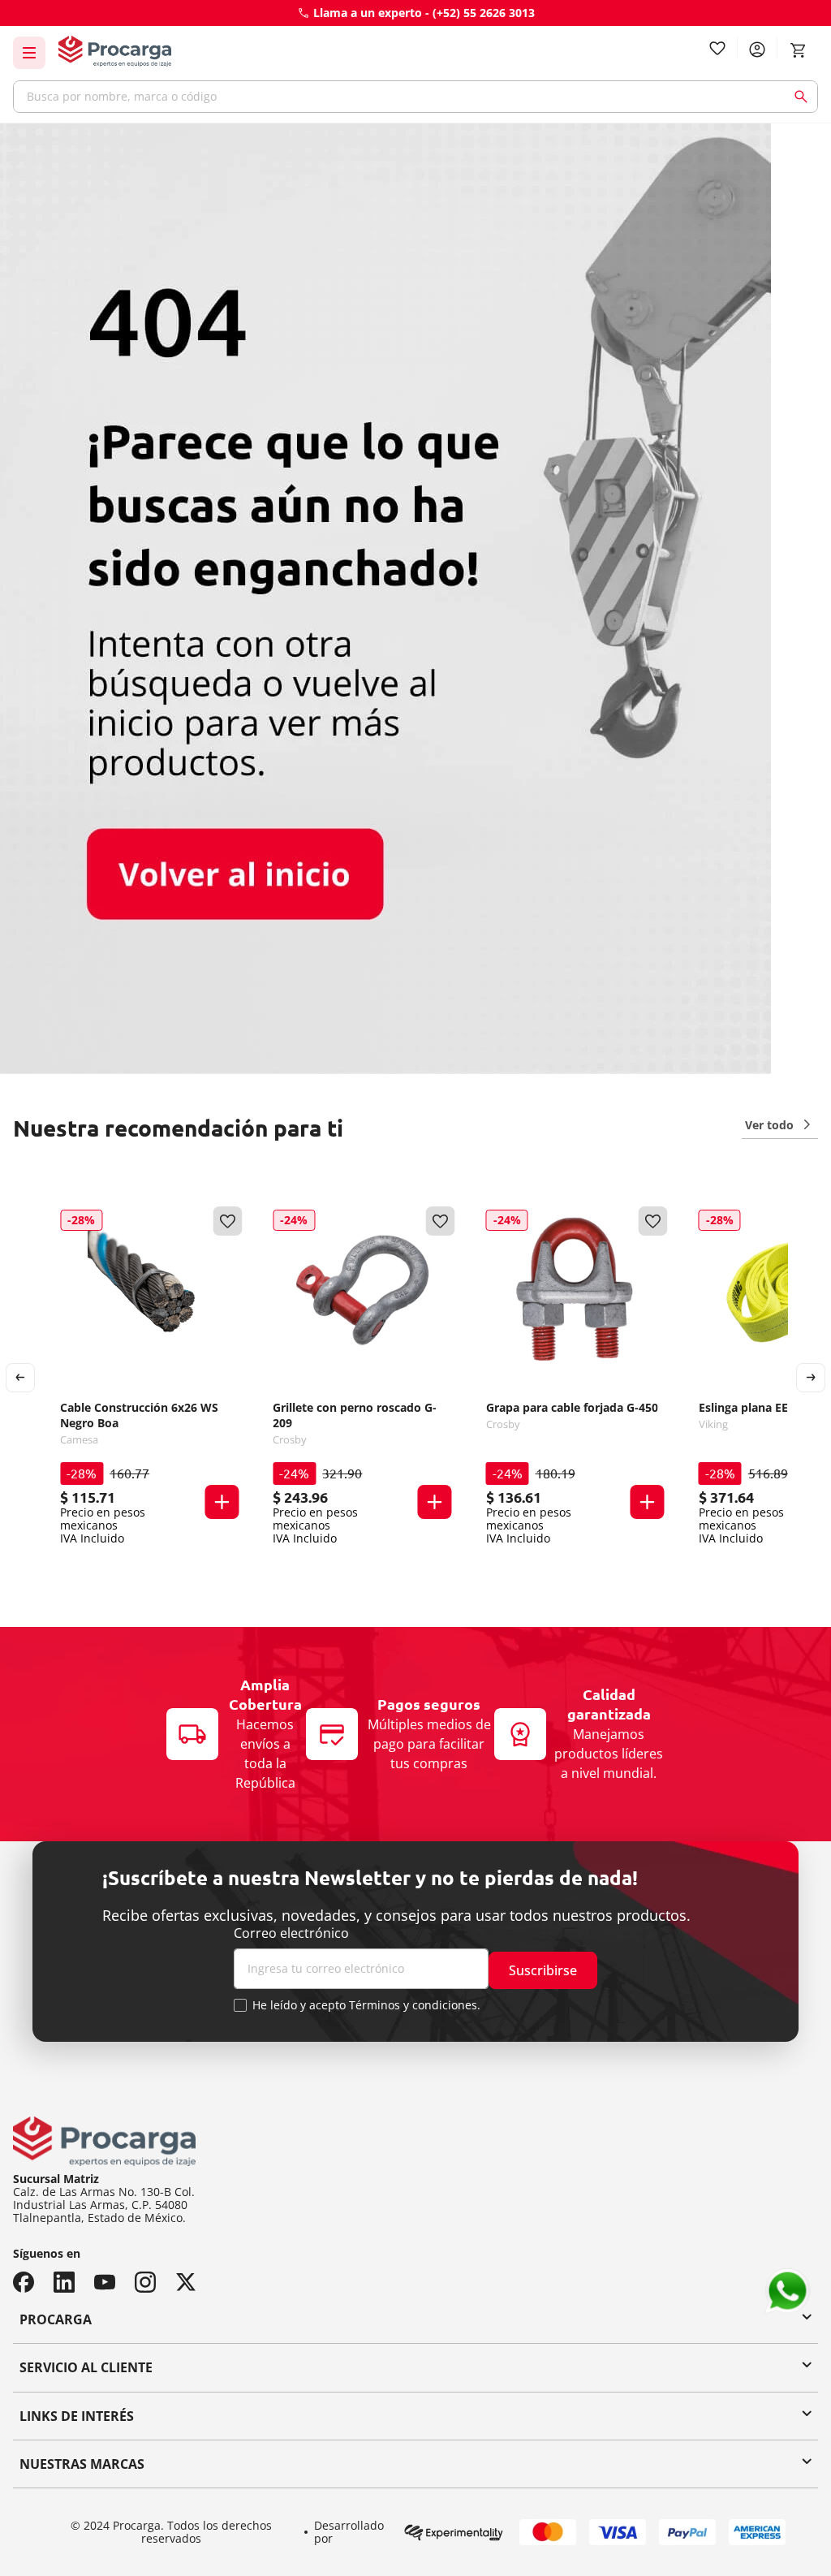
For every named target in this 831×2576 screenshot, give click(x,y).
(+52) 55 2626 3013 (484, 13)
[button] (222, 1502)
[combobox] (415, 97)
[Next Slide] (811, 1378)
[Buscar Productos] (804, 97)
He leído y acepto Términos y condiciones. (366, 2005)
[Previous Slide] (20, 1378)
